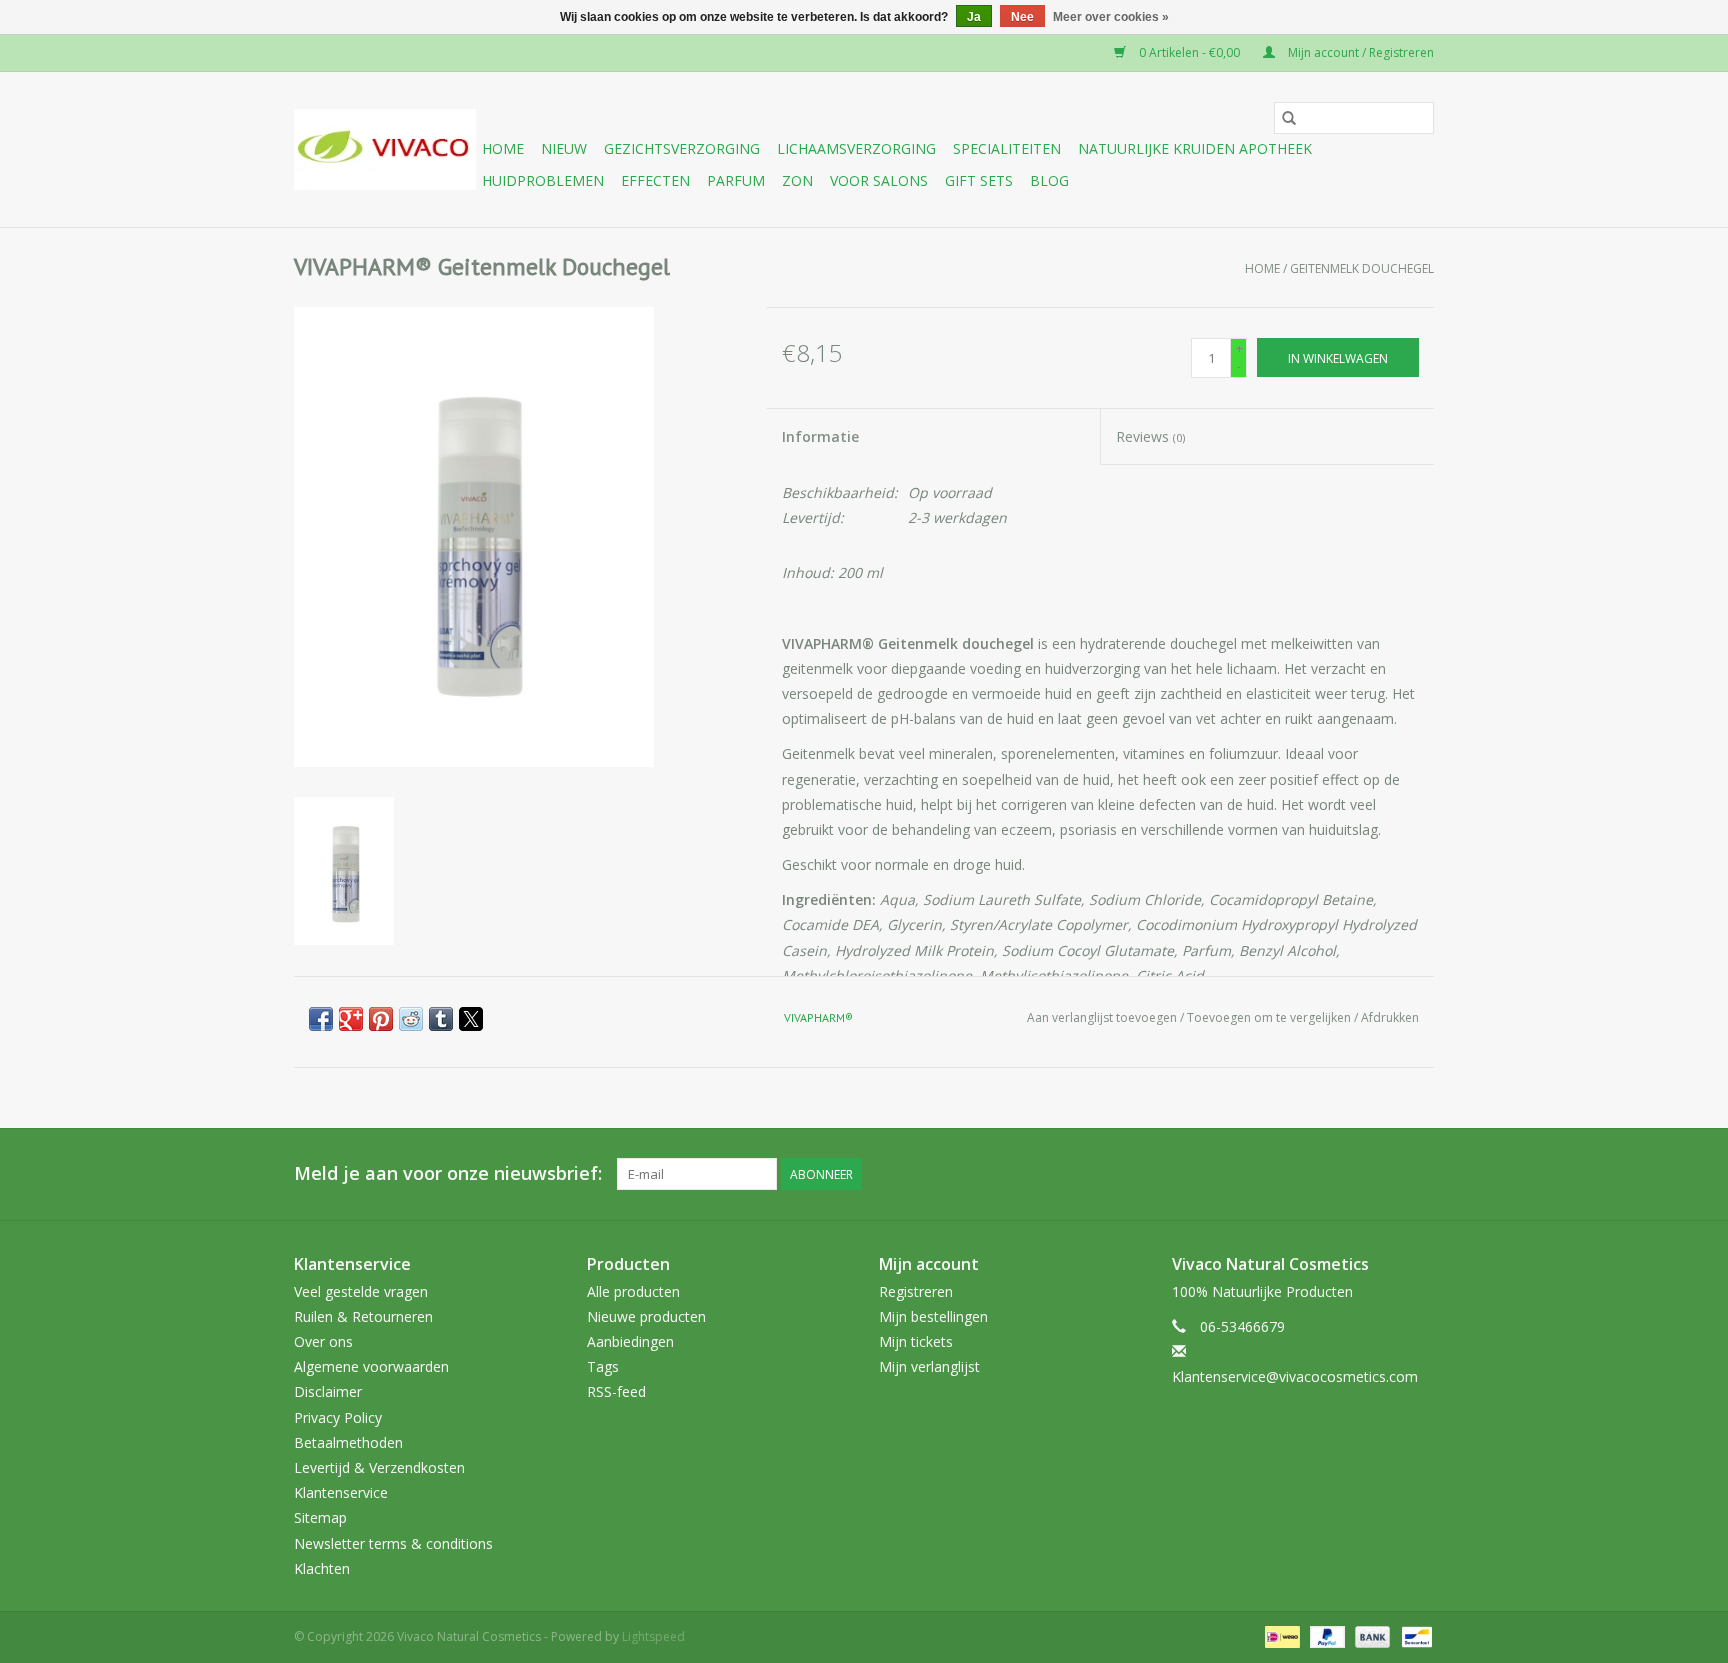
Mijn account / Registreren (1359, 52)
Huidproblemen (543, 180)
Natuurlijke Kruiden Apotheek (1195, 148)
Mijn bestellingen (933, 1316)
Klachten (322, 1568)
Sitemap (320, 1517)
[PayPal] (1325, 1635)
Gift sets (979, 180)
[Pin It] (381, 1019)
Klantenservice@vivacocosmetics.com (1295, 1376)
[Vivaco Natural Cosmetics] (385, 149)
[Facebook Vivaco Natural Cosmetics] (1238, 1174)
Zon (797, 180)
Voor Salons (879, 180)
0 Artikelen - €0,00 (1189, 52)
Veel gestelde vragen (361, 1291)
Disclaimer (328, 1391)
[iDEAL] (1280, 1635)
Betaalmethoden (348, 1442)
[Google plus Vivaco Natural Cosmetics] (1310, 1174)
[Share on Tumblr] (441, 1019)
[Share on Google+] (351, 1019)
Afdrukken (1390, 1017)
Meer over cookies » (1111, 17)
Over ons (323, 1341)
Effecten (655, 180)
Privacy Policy (338, 1417)
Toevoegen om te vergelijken (1270, 1017)
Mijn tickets (916, 1341)
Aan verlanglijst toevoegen (1103, 1017)
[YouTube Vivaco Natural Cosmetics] (1346, 1174)
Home (503, 148)
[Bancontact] (1413, 1635)
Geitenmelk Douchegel (1362, 268)
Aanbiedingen (630, 1341)
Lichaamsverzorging (856, 148)
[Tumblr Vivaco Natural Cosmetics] (1382, 1174)
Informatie (820, 436)
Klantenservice (341, 1492)
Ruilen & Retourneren (363, 1316)
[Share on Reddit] (411, 1019)
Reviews (1150, 436)
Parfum (736, 180)
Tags (603, 1366)
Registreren (916, 1291)
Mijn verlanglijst (929, 1366)
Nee (1022, 17)
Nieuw (564, 148)
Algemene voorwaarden (371, 1366)
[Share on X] (471, 1019)
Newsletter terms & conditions (393, 1543)
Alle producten (633, 1291)
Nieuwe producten (646, 1316)
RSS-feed (616, 1391)
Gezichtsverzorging (682, 148)
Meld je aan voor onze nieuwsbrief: (448, 1173)
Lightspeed (653, 1636)
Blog (1049, 180)
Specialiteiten (1007, 148)
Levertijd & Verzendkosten (379, 1467)
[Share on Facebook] (321, 1019)
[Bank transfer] (1370, 1635)
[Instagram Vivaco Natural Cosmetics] (1418, 1174)
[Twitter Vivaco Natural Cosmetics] (1274, 1174)
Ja (974, 17)
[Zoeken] (1289, 118)
